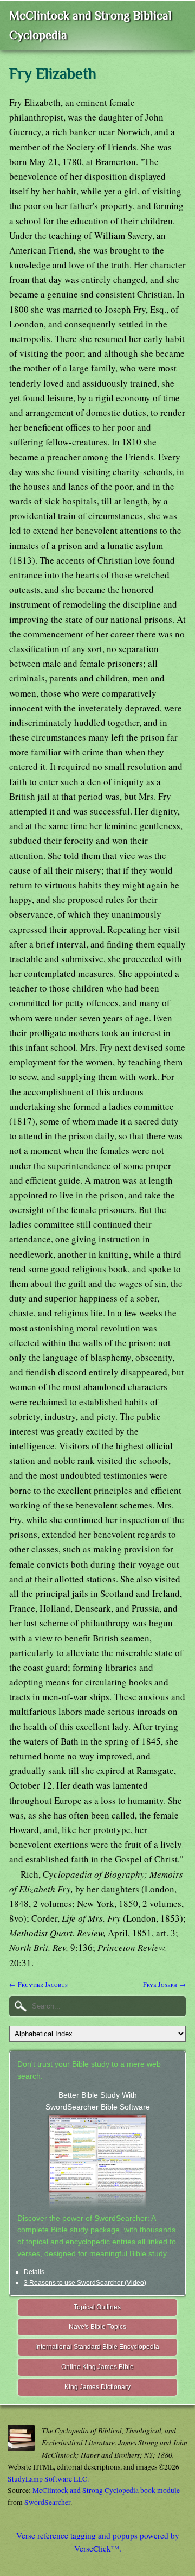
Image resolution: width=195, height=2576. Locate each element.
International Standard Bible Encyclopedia (97, 2347)
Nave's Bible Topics (97, 2327)
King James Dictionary (97, 2387)
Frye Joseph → (164, 1984)
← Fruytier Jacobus (38, 1984)
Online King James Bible (97, 2367)
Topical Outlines (97, 2307)
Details (34, 2272)
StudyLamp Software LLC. (48, 2479)
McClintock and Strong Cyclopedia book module (106, 2490)
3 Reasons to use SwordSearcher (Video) (85, 2283)
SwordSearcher (47, 2502)
